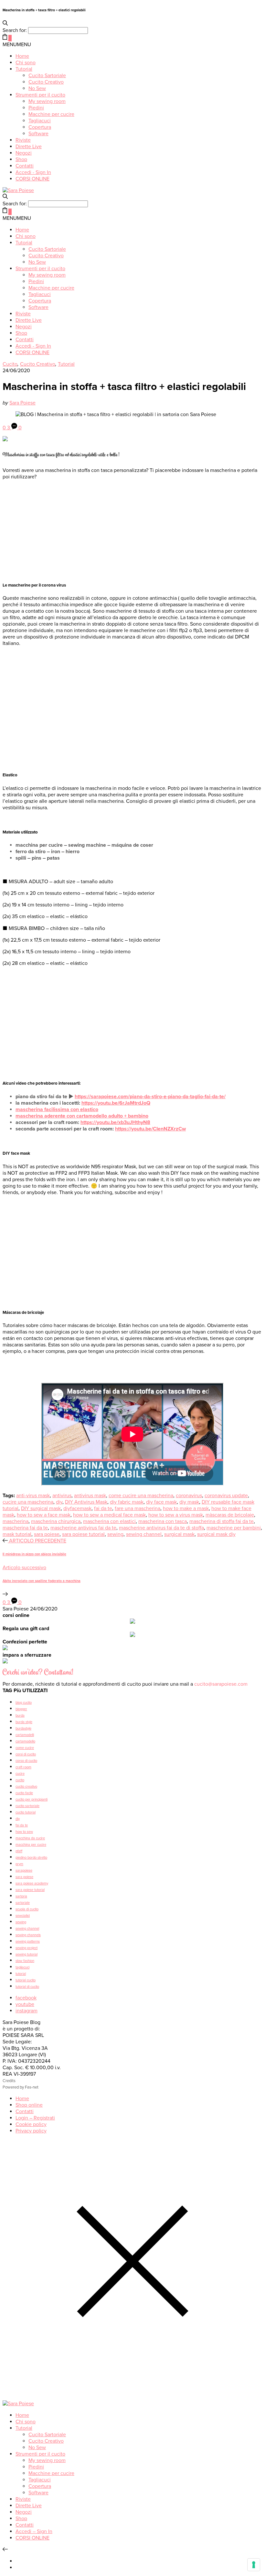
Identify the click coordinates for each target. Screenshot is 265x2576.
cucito (20, 1780)
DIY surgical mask (41, 1508)
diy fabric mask (127, 1502)
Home (22, 56)
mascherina (16, 1521)
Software (38, 134)
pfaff (19, 1851)
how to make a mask (186, 1508)
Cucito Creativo (46, 82)
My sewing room (47, 101)
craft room (23, 1767)
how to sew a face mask (44, 1515)
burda (20, 1716)
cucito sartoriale (27, 1806)
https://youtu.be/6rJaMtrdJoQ (116, 1103)
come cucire (25, 1748)
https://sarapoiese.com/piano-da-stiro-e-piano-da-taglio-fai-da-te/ (150, 1097)
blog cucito (24, 1703)
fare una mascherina (138, 1508)
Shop (21, 159)
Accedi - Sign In (33, 172)
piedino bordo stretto (31, 1858)
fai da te (103, 1508)
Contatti (25, 166)
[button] (17, 45)
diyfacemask (77, 1508)
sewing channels (28, 1935)
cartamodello (25, 1741)
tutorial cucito (26, 1980)
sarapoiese (24, 1871)
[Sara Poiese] (18, 190)
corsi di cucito (26, 1754)
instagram (26, 2011)
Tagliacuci (40, 121)
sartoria (21, 1896)
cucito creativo (26, 1787)
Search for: (15, 30)
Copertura (40, 127)
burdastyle (23, 1728)
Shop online (29, 2105)
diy (59, 1502)
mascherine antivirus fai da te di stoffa (161, 1528)
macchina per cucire (31, 1845)
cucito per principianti (32, 1799)
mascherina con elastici (109, 1521)
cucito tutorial (26, 1812)
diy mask (189, 1502)
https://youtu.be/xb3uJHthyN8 (115, 1122)
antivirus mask (90, 1496)
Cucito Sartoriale (47, 76)
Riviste (23, 140)
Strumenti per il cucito (40, 95)
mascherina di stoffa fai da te (222, 1521)
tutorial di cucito (27, 1987)
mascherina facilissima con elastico (57, 1109)
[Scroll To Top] (5, 2550)
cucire (20, 1774)
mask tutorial (17, 1534)
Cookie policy (31, 2124)
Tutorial (24, 69)
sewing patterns (28, 1942)
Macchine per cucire (51, 114)
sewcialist (23, 1916)
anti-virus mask (33, 1496)
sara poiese (47, 1534)
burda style (24, 1722)
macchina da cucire (30, 1838)
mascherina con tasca (163, 1521)
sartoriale (23, 1903)
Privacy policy (31, 2131)
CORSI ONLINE (32, 179)
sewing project (26, 1948)
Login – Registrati (35, 2118)
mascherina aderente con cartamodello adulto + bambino (82, 1116)
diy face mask (161, 1502)
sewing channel (144, 1534)
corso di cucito (26, 1761)
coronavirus (189, 1496)
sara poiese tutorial (83, 1534)
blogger (21, 1709)
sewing (115, 1534)
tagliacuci (22, 1967)
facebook (26, 1998)
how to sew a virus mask (176, 1515)
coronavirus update (226, 1496)
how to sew (24, 1832)
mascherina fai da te (25, 1528)
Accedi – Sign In (34, 2531)
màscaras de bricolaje (230, 1515)
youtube (25, 2004)
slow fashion (25, 1961)
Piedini (36, 108)
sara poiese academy (32, 1883)
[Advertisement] (132, 530)
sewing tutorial (26, 1954)
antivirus (62, 1496)
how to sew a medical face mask (109, 1515)
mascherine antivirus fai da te (83, 1528)
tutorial (21, 1974)
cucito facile (24, 1793)
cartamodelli (25, 1735)
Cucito (10, 364)
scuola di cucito (27, 1909)
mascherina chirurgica (56, 1521)
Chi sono (26, 63)
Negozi (24, 153)
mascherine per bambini (234, 1528)
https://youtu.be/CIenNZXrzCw (150, 1129)
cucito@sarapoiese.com (221, 1684)
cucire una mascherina (28, 1502)
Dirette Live (29, 147)
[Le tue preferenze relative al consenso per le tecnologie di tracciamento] (254, 2565)
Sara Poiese (22, 403)
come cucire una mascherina (141, 1496)
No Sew (37, 88)
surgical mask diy (216, 1534)
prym (19, 1864)
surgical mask (179, 1534)
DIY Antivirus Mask (86, 1502)
